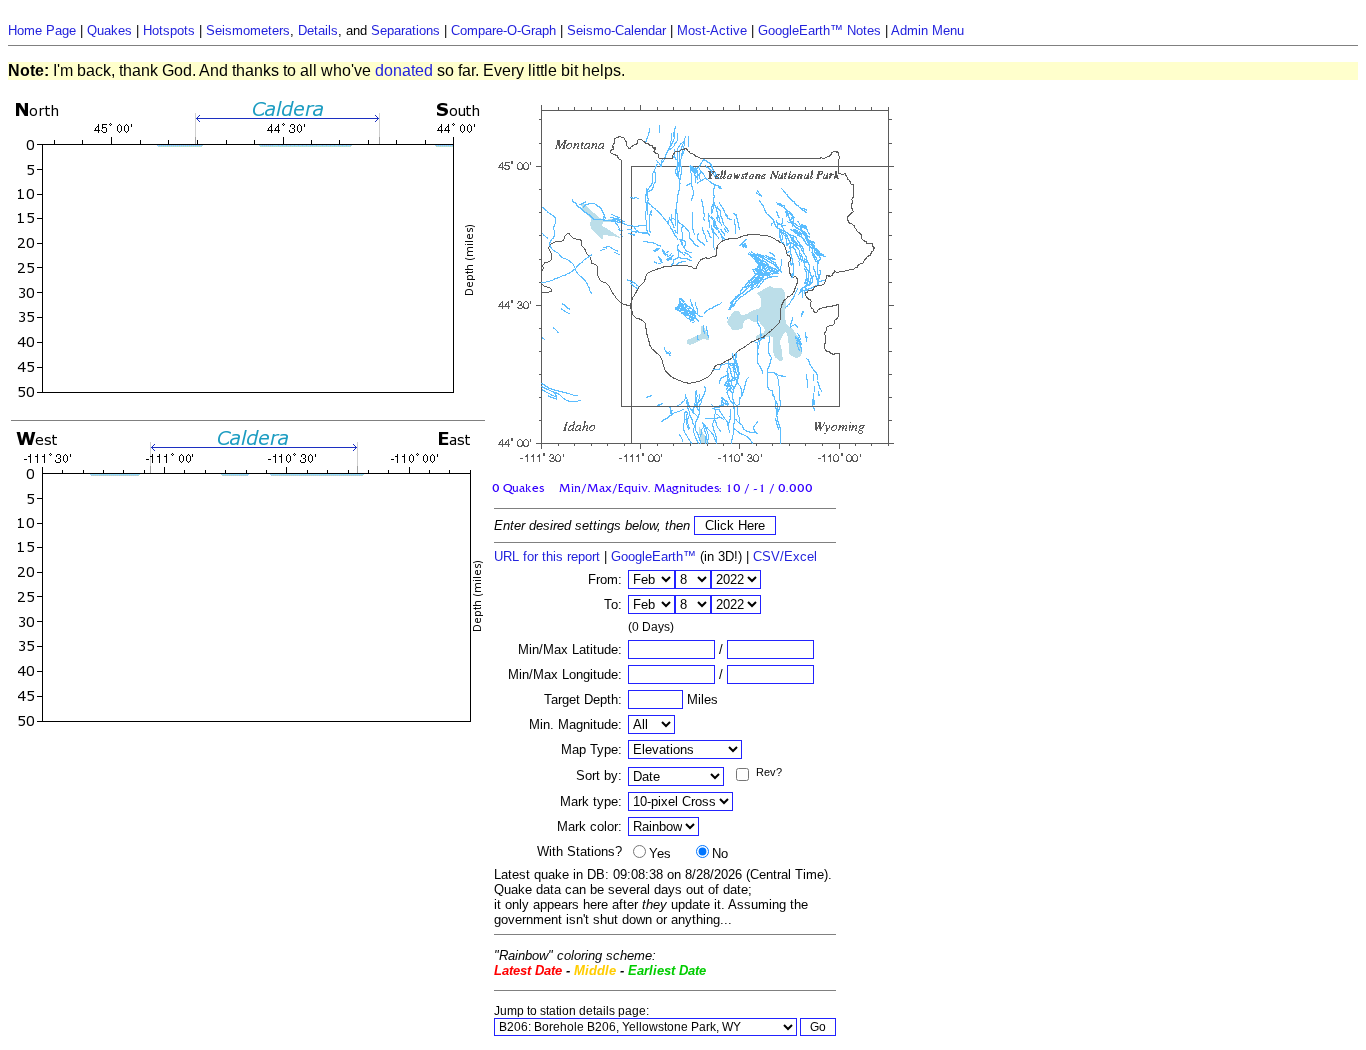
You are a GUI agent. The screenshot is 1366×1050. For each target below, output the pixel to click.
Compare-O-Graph (503, 30)
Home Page (42, 30)
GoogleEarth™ (653, 556)
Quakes (109, 30)
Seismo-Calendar (616, 30)
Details (318, 30)
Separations (405, 30)
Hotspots (169, 30)
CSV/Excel (785, 556)
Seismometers (248, 30)
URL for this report (547, 556)
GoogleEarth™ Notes (819, 30)
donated (404, 70)
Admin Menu (927, 30)
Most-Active (712, 30)
